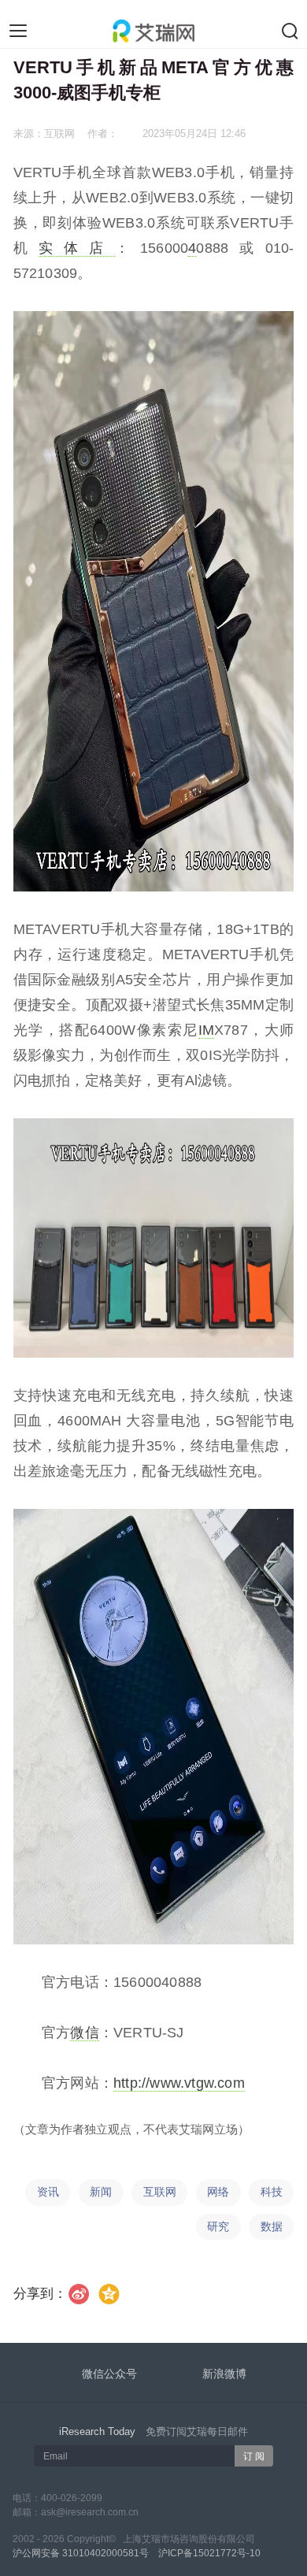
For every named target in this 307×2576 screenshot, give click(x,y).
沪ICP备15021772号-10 (209, 2553)
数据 (272, 2227)
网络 (218, 2192)
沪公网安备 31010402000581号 (81, 2553)
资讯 (48, 2192)
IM (206, 1030)
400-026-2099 (72, 2498)
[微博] (79, 2294)
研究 (218, 2227)
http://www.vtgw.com (179, 2083)
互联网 (160, 2192)
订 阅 (254, 2456)
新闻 (101, 2192)
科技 (272, 2192)
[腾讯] (109, 2294)
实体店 (77, 248)
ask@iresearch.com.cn (90, 2512)
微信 (84, 2033)
